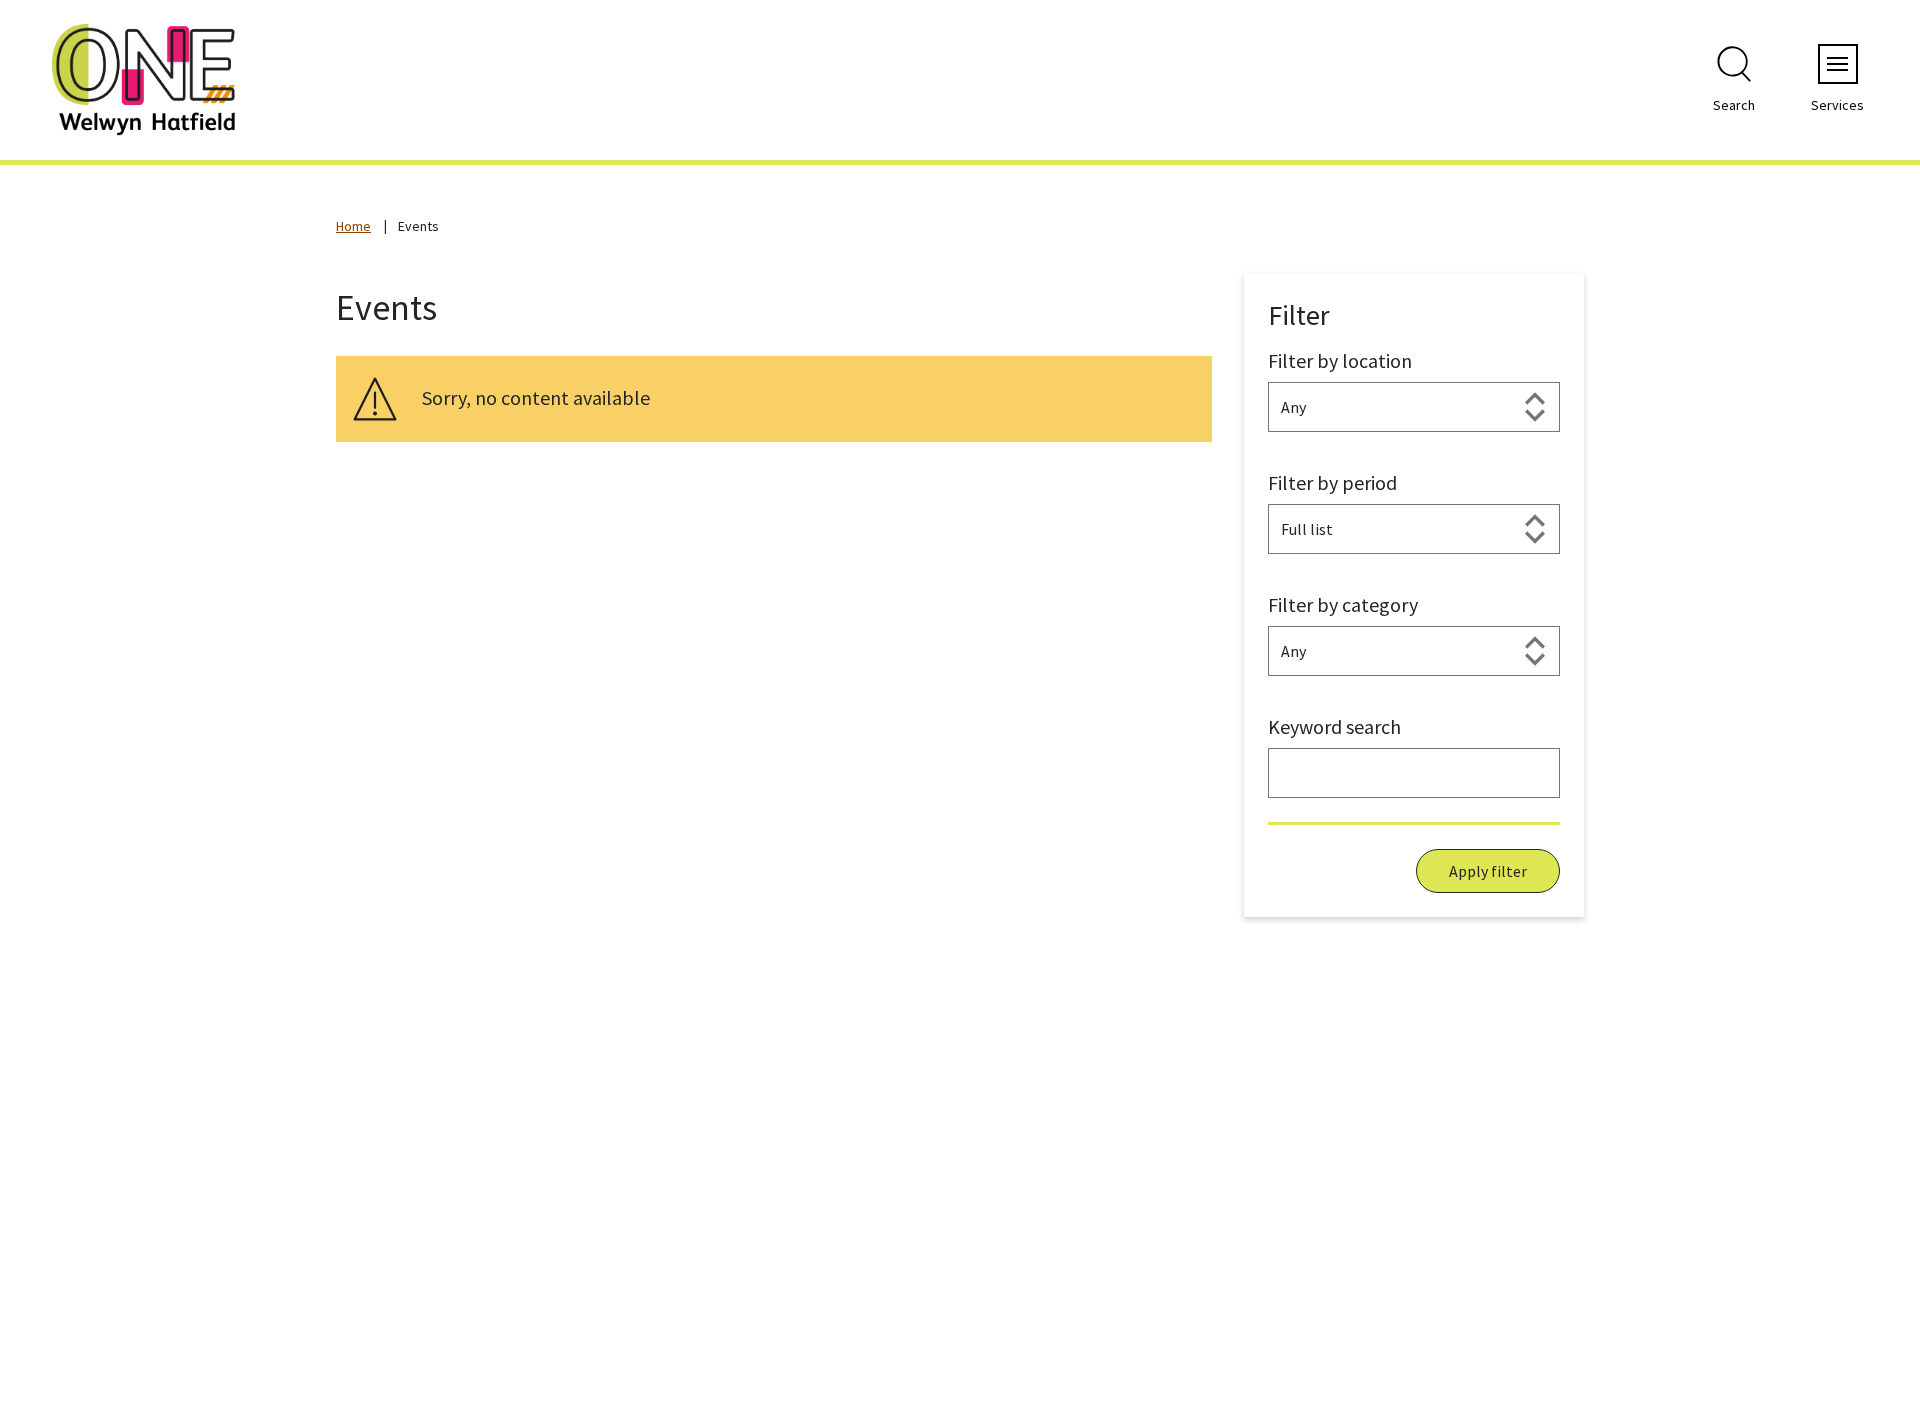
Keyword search (1334, 726)
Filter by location (1340, 360)
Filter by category (1343, 604)
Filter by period (1332, 482)
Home (353, 226)
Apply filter (1488, 871)
